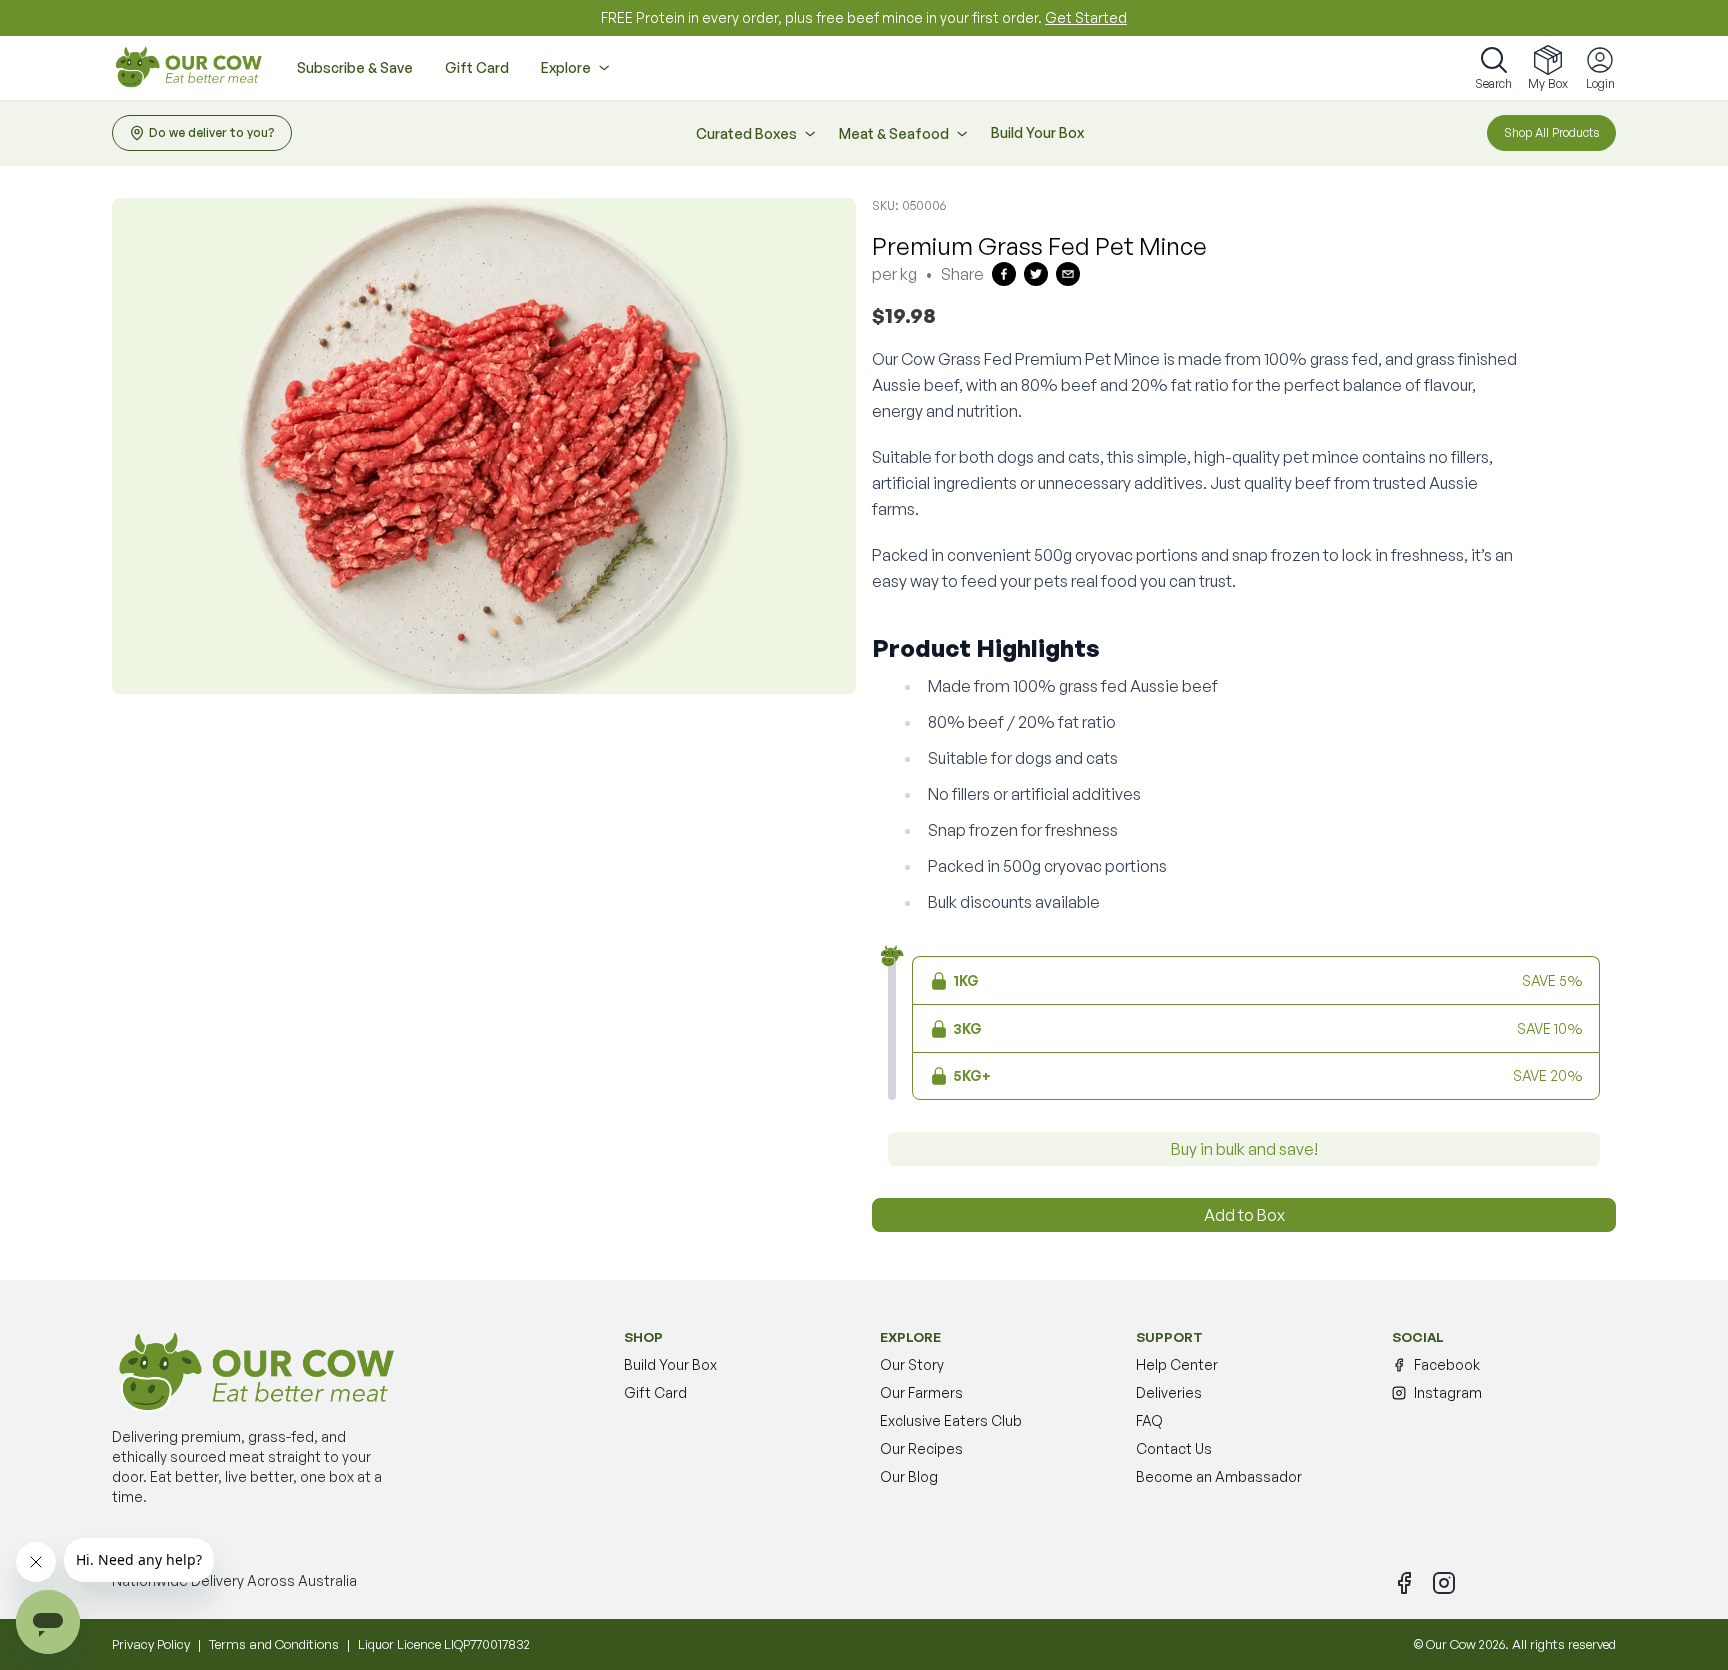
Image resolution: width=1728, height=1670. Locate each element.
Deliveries (1169, 1392)
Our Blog (909, 1476)
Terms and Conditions (274, 1644)
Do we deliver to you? (212, 132)
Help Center (1177, 1364)
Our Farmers (921, 1392)
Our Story (912, 1364)
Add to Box (1244, 1215)
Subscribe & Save (355, 67)
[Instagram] (1444, 1583)
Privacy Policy (151, 1644)
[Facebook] (1404, 1583)
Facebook (1447, 1364)
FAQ (1149, 1420)
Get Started (1086, 17)
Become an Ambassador (1219, 1476)
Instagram (1448, 1392)
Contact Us (1174, 1448)
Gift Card (477, 67)
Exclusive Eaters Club (951, 1420)
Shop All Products (1551, 132)
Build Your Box (1037, 132)
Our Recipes (921, 1448)
